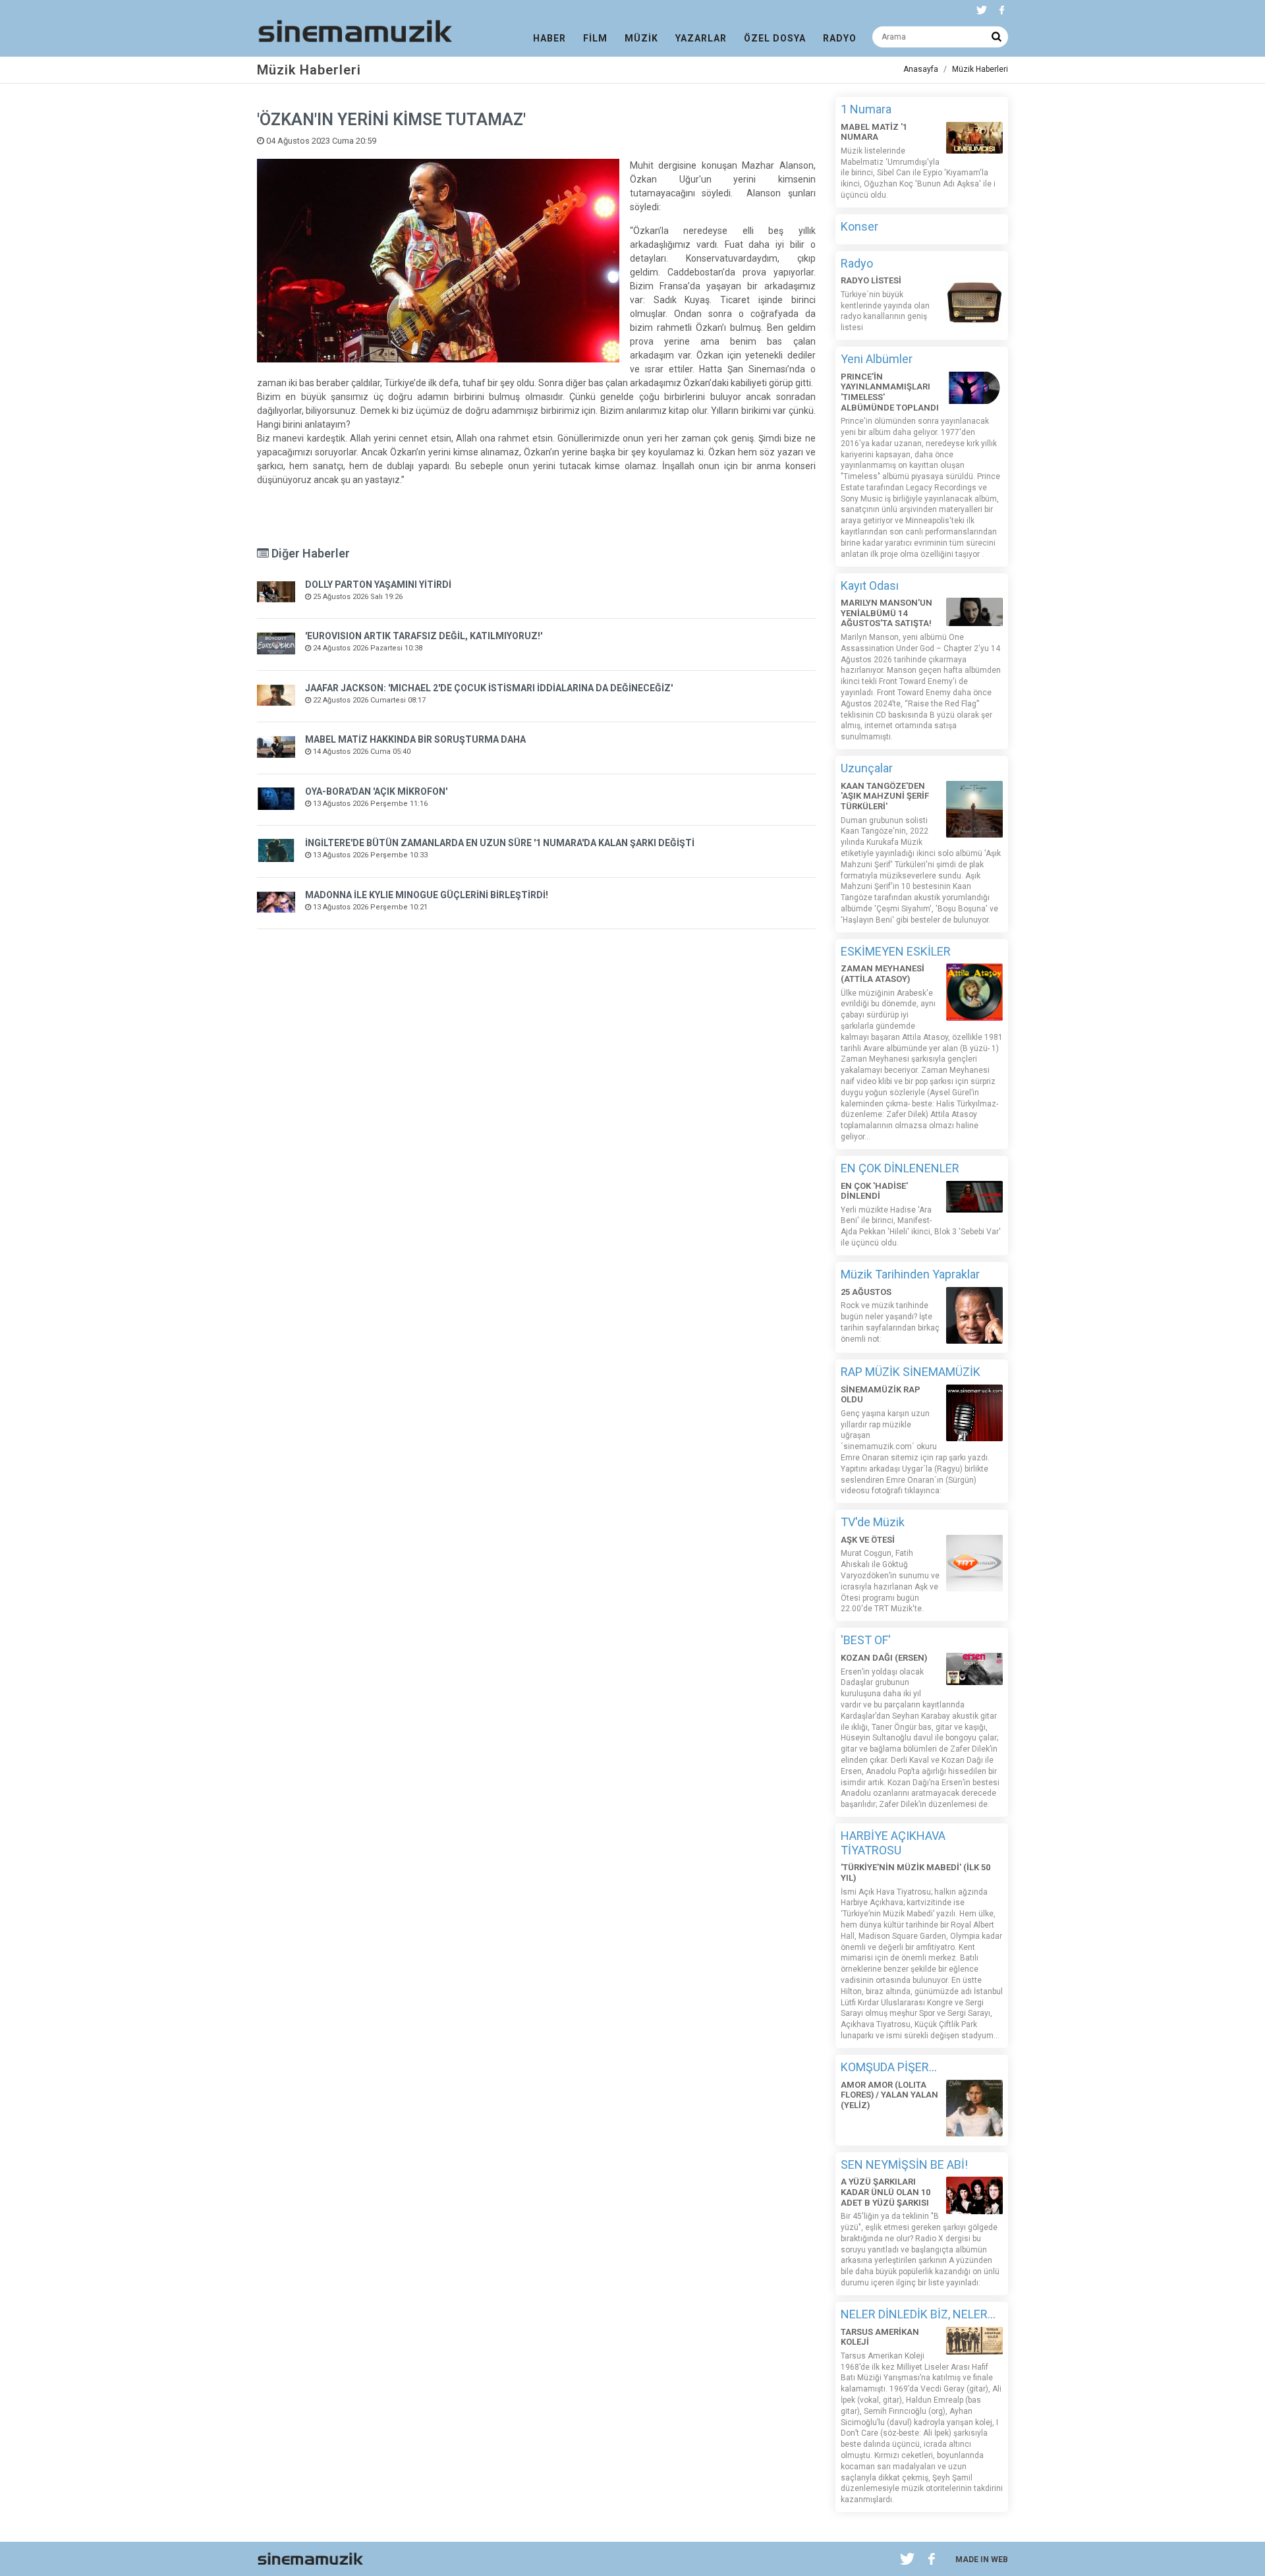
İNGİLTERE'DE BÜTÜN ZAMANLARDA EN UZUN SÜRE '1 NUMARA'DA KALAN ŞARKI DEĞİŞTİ (500, 843)
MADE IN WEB (982, 2560)
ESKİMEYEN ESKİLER (896, 951)
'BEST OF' (866, 1640)
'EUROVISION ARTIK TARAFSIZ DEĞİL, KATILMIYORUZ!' (424, 636)
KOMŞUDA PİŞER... (889, 2067)
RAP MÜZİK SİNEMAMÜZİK (911, 1372)
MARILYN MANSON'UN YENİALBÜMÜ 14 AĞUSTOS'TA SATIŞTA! (886, 613)
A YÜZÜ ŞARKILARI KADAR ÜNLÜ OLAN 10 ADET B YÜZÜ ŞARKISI (885, 2192)
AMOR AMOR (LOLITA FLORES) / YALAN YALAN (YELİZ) (889, 2095)
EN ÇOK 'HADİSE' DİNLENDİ (874, 1191)
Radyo (857, 263)
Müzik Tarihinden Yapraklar (910, 1274)
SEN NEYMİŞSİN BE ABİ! (904, 2164)
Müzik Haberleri (980, 69)
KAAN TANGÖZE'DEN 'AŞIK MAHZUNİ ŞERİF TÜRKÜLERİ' (885, 796)
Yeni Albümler (877, 359)
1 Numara (866, 109)
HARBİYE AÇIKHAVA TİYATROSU (893, 1843)
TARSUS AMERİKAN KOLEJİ (880, 2337)
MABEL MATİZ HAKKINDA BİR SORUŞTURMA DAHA (415, 739)
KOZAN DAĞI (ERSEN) (884, 1658)
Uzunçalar (867, 768)
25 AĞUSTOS (866, 1292)
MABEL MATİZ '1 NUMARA (874, 132)
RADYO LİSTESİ (871, 280)
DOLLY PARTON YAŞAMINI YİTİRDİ (378, 585)
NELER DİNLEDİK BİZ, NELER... (918, 2314)
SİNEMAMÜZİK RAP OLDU (881, 1395)
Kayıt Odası (870, 586)
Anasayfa (921, 69)
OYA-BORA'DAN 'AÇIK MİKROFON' (376, 791)
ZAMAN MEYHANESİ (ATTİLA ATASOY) (883, 974)
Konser (859, 226)
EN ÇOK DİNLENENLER (900, 1168)
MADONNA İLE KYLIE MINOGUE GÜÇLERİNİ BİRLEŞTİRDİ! (427, 895)
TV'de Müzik (873, 1522)
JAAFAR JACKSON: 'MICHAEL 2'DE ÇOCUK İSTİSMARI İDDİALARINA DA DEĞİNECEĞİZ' (489, 688)
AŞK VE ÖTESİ (868, 1540)
